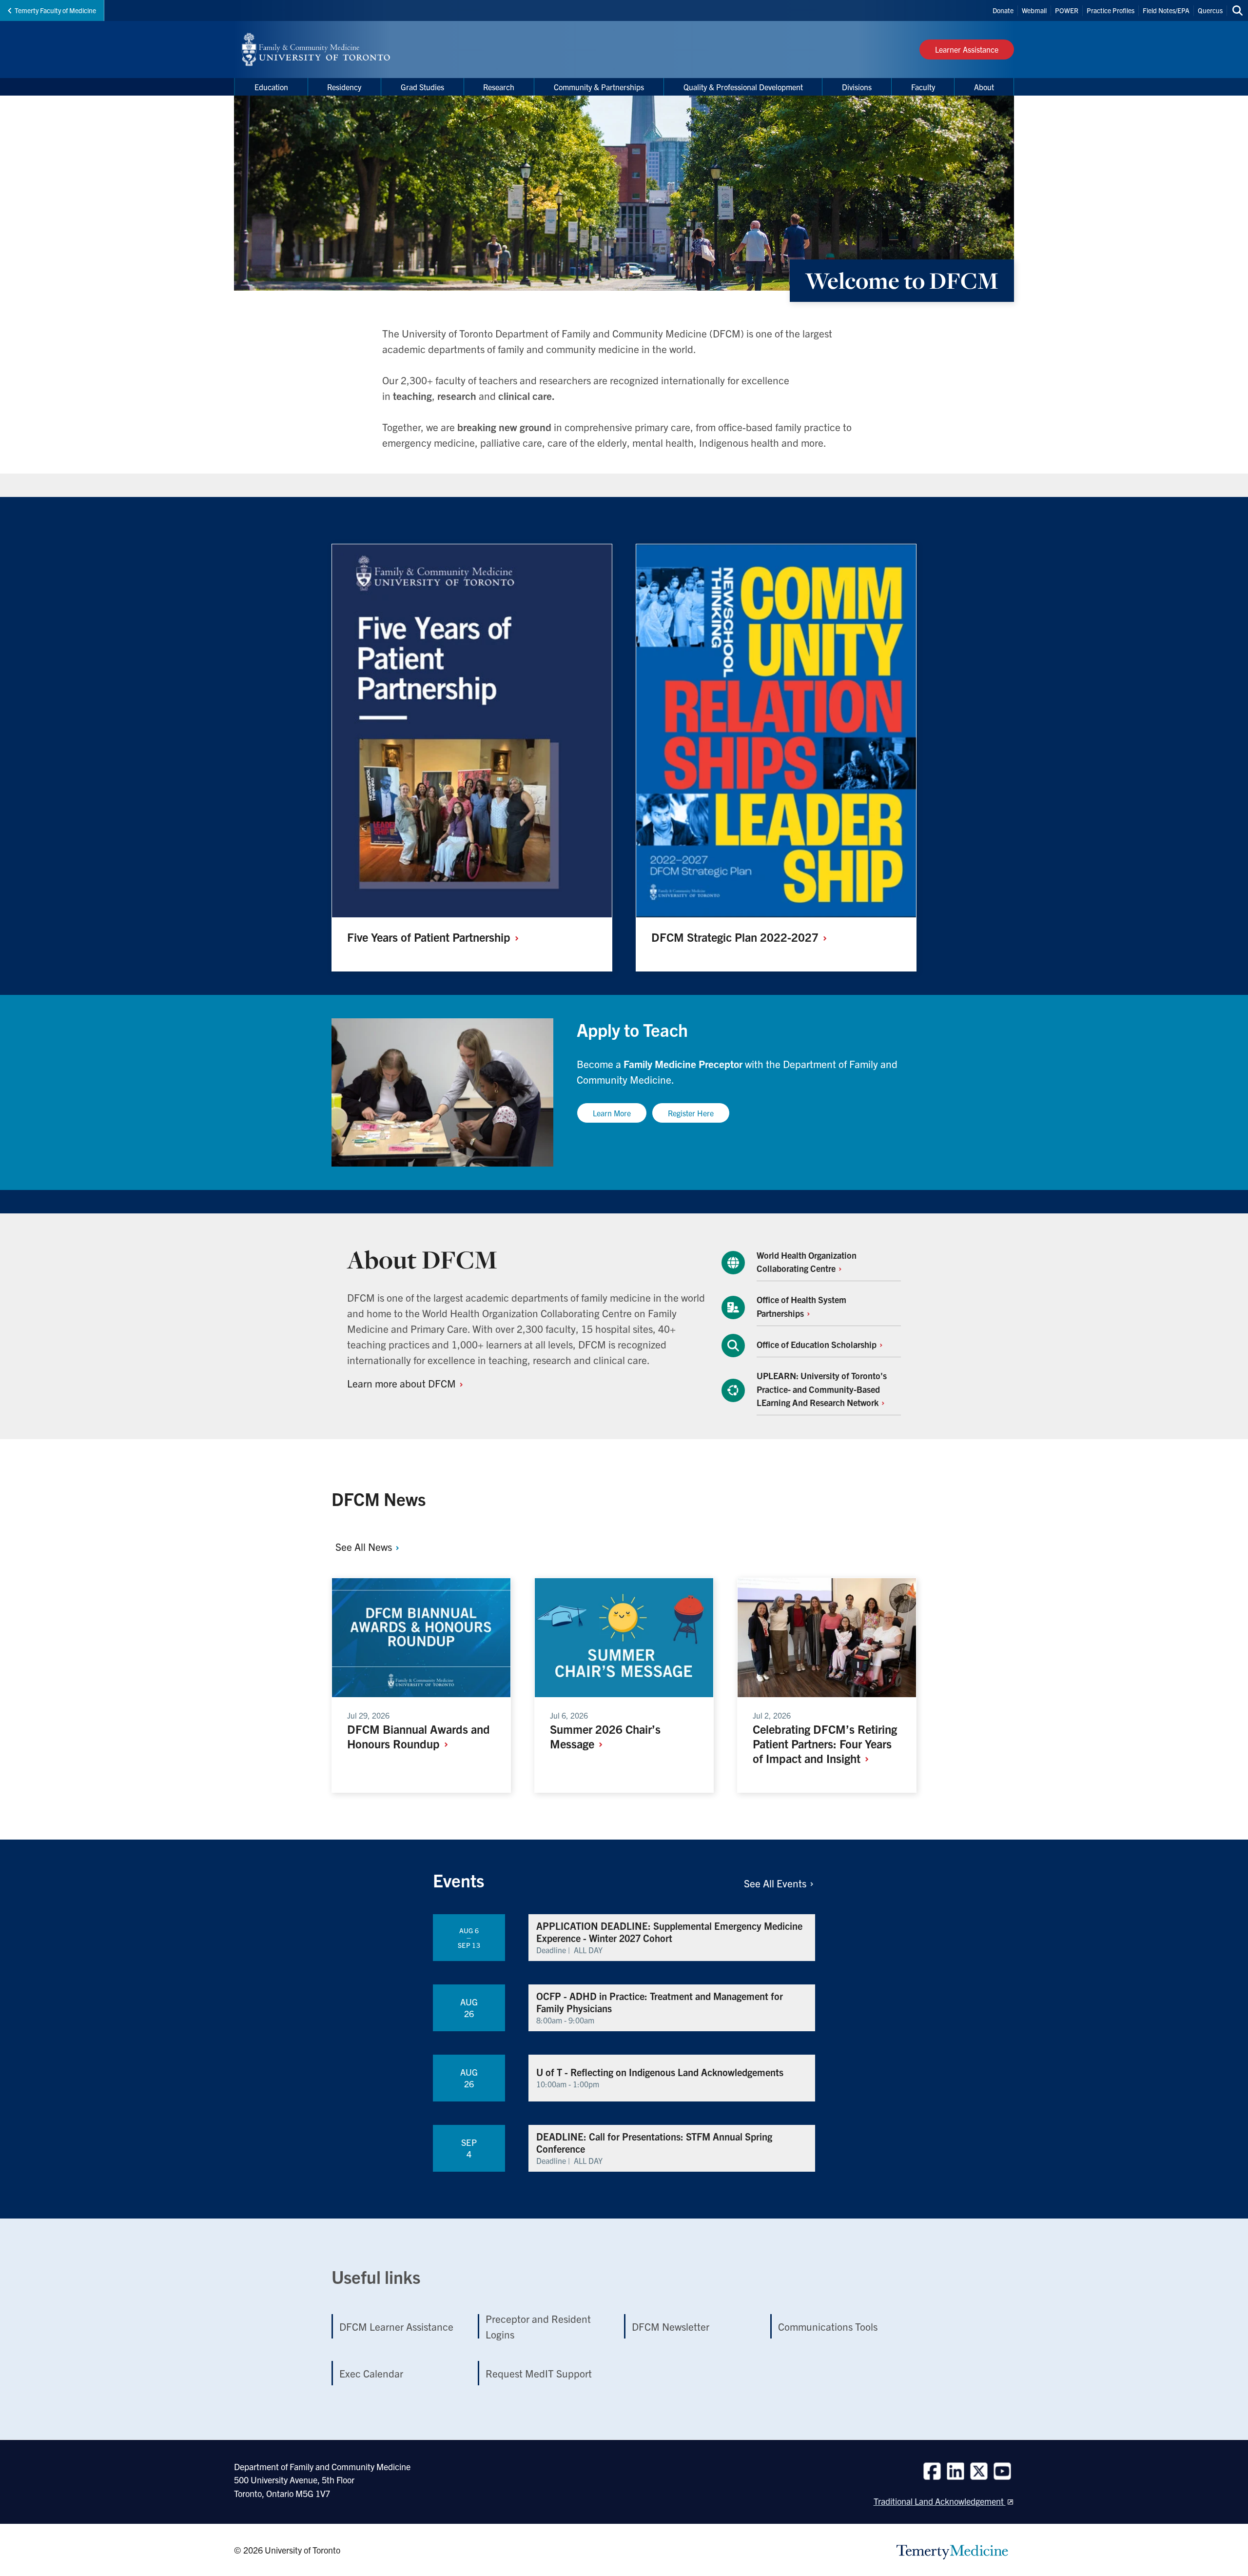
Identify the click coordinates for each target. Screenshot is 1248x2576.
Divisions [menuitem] (857, 87)
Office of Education (818, 1344)
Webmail (1034, 10)
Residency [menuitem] (344, 87)
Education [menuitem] (271, 87)
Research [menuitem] (499, 87)
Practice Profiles (1111, 10)
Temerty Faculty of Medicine (55, 10)
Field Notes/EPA (1166, 10)
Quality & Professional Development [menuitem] (743, 87)
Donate (1003, 10)
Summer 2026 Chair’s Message (605, 1736)
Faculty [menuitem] (923, 87)
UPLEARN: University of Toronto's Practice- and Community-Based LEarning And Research (822, 1389)
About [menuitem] (984, 87)
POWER (1067, 10)
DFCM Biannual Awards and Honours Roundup (419, 1736)
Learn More (612, 1113)
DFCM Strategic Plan (736, 937)
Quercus (1210, 10)
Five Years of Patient (430, 937)
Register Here (691, 1113)
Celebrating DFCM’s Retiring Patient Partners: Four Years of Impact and (825, 1744)
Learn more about (403, 1383)
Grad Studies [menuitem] (422, 87)
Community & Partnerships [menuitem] (599, 87)
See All (365, 1546)
